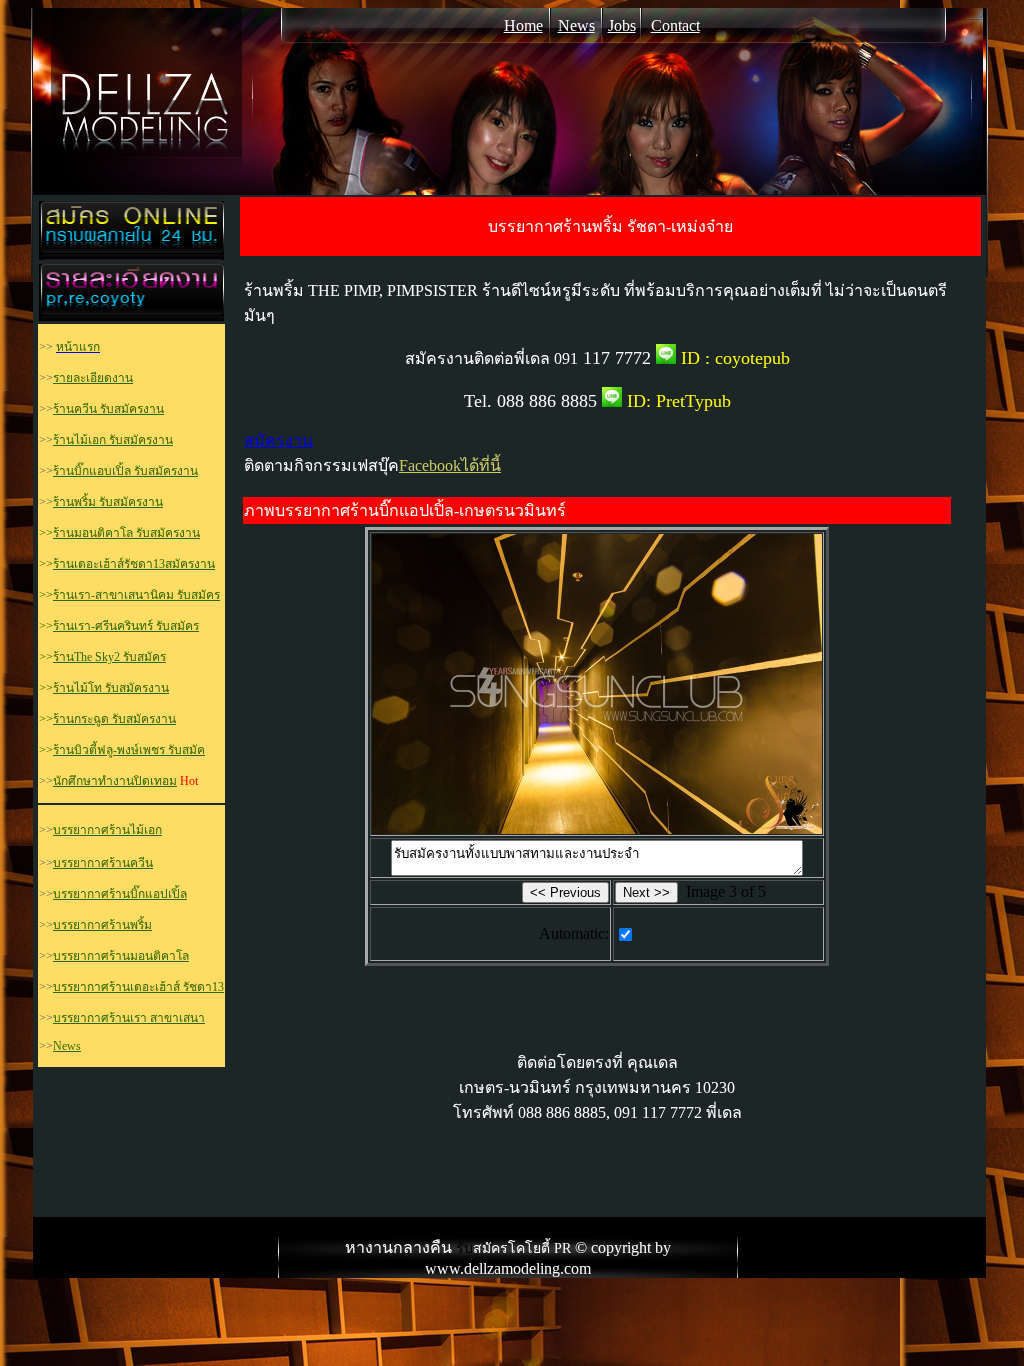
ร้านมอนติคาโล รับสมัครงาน (126, 533)
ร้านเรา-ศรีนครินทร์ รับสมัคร (126, 626)
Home (523, 25)
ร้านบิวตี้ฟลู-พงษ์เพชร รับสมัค (129, 750)
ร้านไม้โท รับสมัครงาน (111, 688)
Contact (675, 25)
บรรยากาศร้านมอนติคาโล (121, 956)
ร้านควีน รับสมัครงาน (108, 409)
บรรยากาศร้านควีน (103, 863)
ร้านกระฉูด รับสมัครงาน (114, 719)
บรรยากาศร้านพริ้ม (102, 925)
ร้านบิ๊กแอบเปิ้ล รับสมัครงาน (125, 471)
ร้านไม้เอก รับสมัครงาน (113, 440)
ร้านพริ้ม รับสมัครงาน (108, 502)
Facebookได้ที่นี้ (450, 465)
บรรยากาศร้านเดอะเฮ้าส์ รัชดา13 (138, 987)
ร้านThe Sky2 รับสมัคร (109, 657)
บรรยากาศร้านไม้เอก (107, 830)
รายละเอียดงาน (93, 378)
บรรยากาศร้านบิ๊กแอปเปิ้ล (120, 894)
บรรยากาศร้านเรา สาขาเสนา (129, 1018)
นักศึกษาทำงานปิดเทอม (115, 781)
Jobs (622, 25)
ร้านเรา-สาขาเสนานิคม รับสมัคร (136, 595)
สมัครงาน (278, 440)
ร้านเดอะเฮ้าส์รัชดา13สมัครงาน (134, 564)
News (576, 25)
